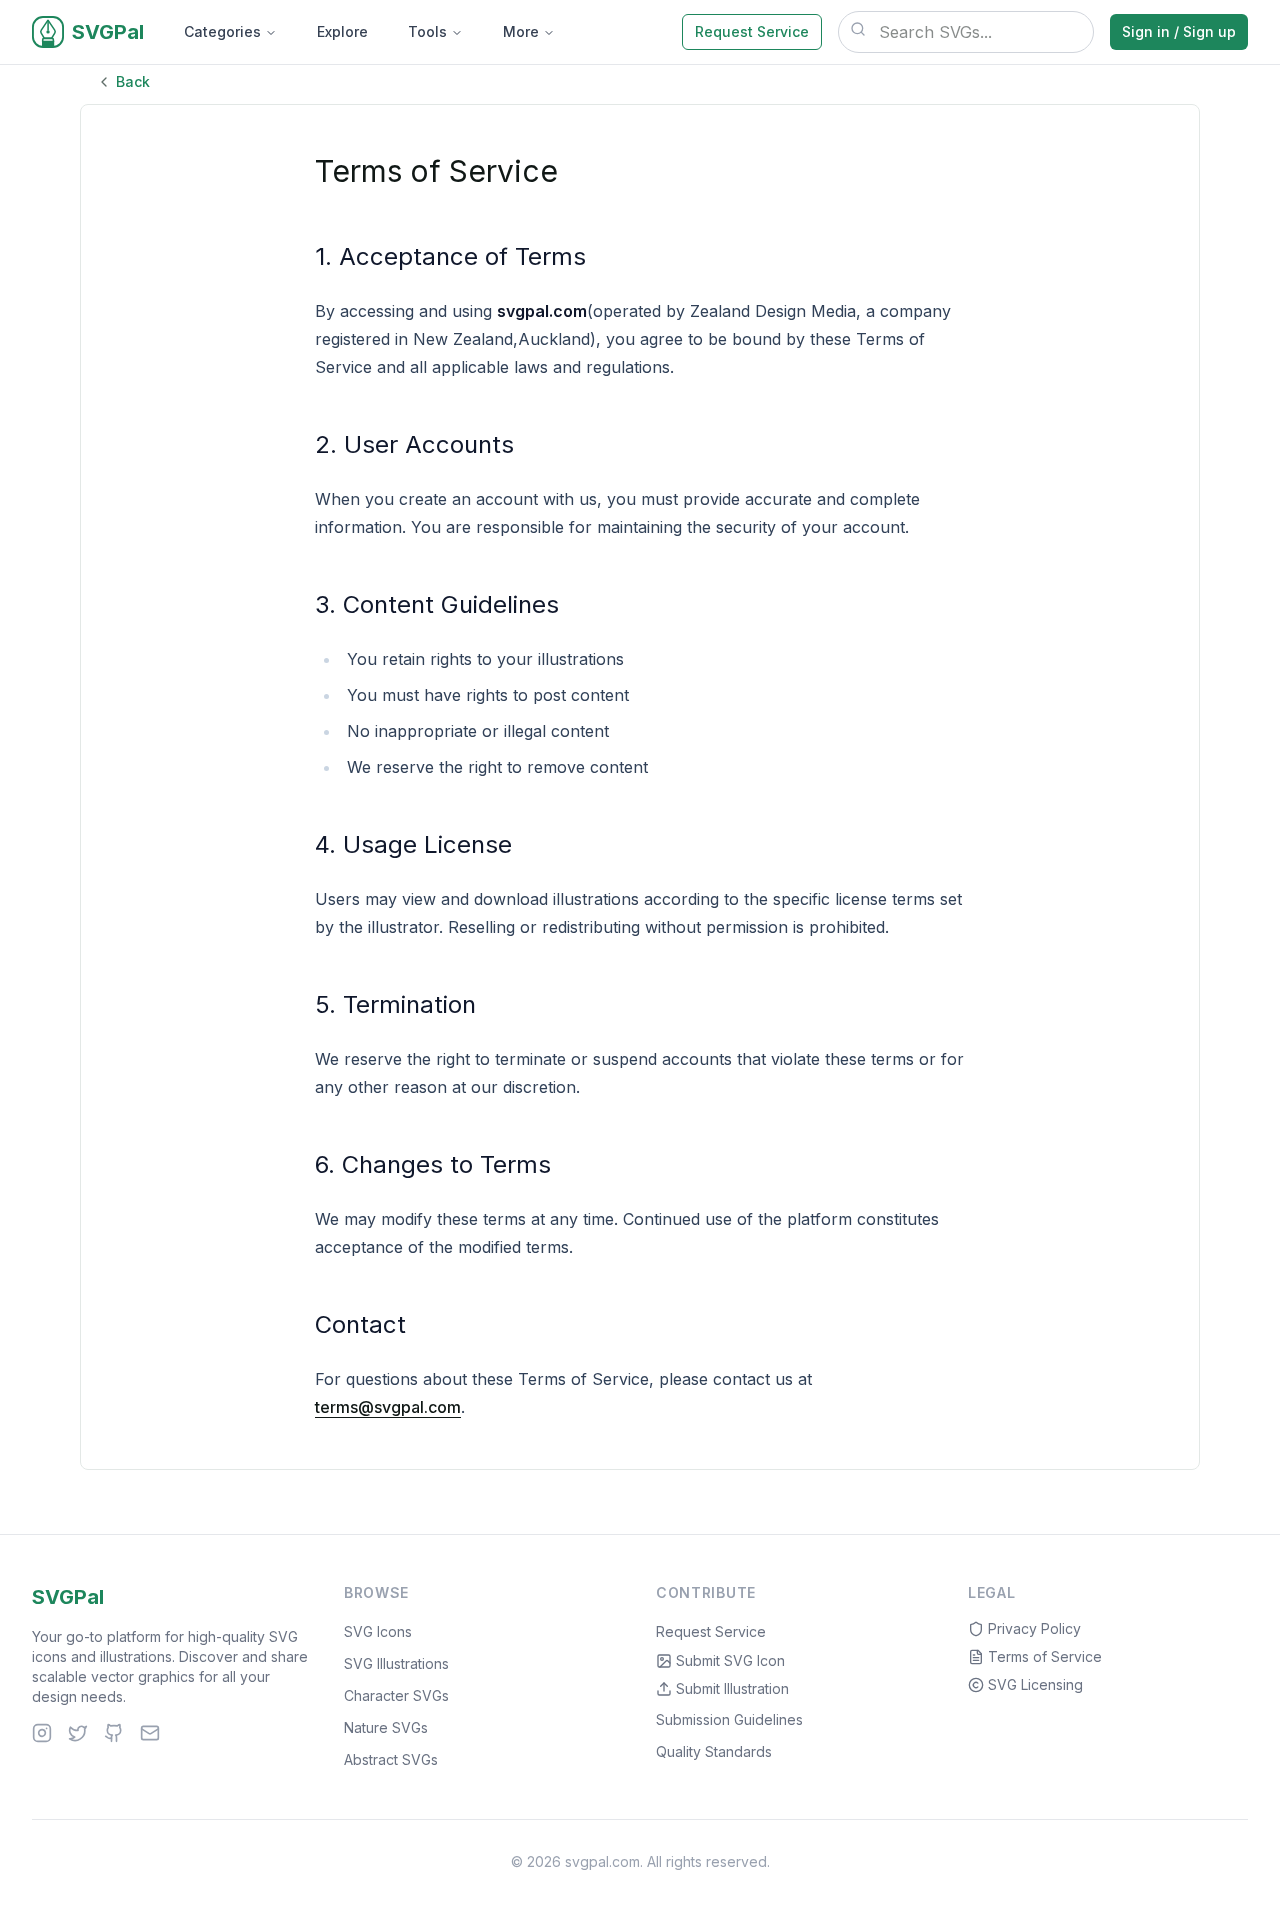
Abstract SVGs (391, 1759)
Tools (427, 31)
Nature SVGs (386, 1727)
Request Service (752, 31)
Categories (222, 31)
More (521, 31)
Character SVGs (396, 1695)
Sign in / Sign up (1179, 31)
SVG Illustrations (396, 1663)
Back (133, 81)
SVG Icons (378, 1631)
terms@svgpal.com (388, 1407)
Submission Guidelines (729, 1719)
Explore (342, 31)
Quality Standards (714, 1751)
